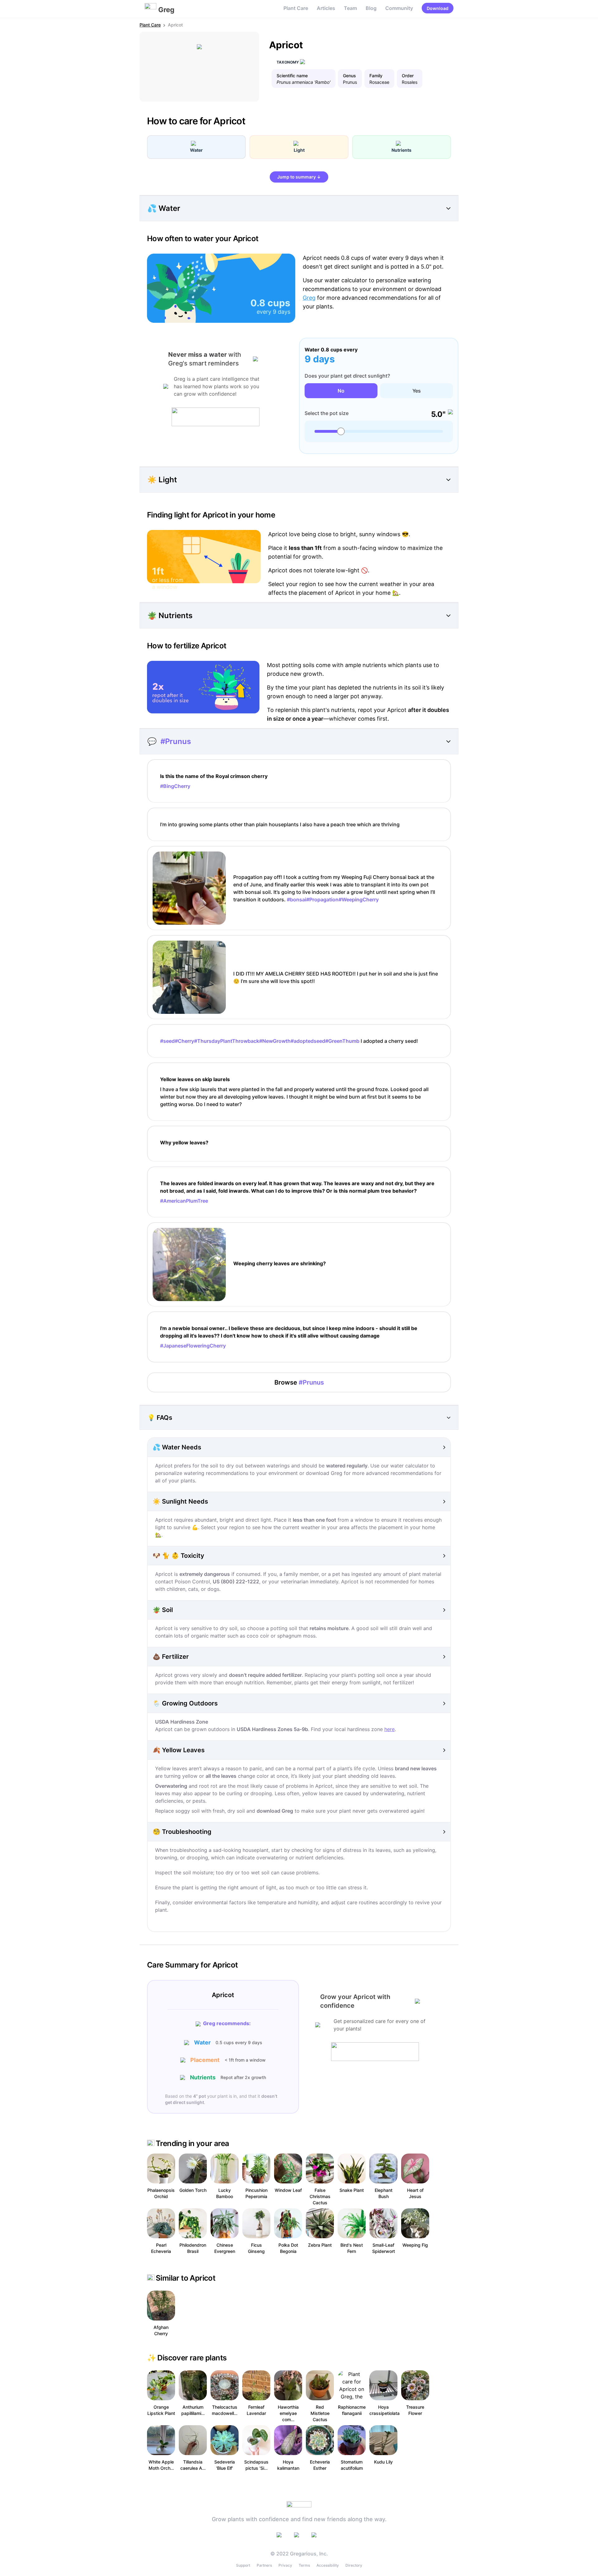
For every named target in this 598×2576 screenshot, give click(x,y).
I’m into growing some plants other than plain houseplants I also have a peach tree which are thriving (280, 824)
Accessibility (328, 2565)
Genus (349, 76)
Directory (354, 2565)
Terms (304, 2565)
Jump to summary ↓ (299, 177)
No (341, 391)
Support (243, 2565)
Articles (326, 8)
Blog (371, 8)
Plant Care (296, 8)
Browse (299, 1382)
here (389, 1729)
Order (408, 76)
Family (376, 76)
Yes (417, 391)
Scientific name (292, 76)
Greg (309, 298)
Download (438, 8)
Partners (264, 2565)
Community (399, 8)
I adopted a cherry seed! (289, 1041)
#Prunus (176, 741)
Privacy (285, 2565)
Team (350, 8)
